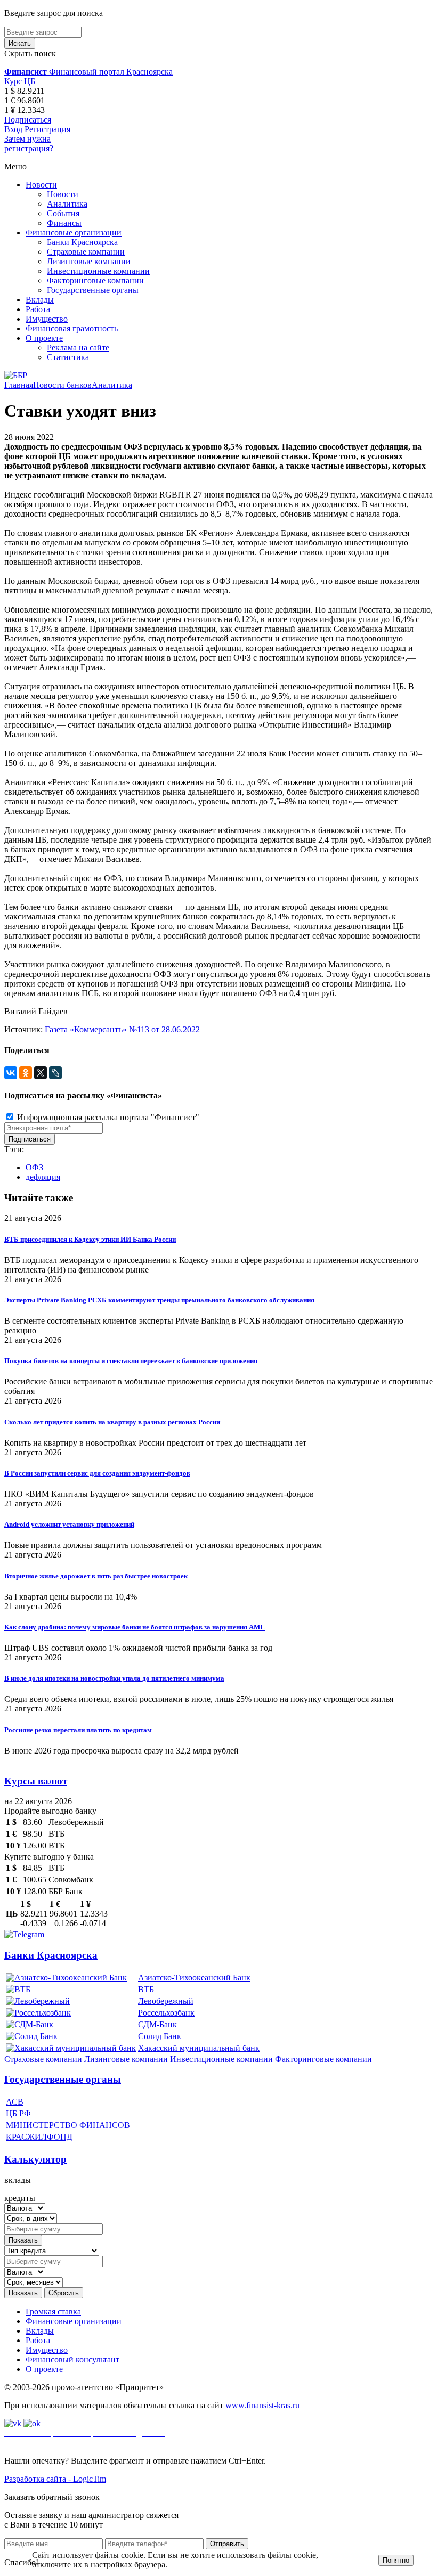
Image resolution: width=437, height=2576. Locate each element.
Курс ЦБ (20, 81)
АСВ (15, 2102)
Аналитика (67, 204)
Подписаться (28, 120)
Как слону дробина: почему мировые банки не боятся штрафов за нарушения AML (135, 1627)
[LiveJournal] (55, 1073)
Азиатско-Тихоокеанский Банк (194, 1978)
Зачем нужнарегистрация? (29, 144)
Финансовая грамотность (72, 328)
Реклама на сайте (78, 348)
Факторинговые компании (95, 280)
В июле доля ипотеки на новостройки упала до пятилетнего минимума (114, 1678)
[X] (41, 1073)
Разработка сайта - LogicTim (55, 2479)
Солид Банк (160, 2036)
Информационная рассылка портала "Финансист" (107, 1117)
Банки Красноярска (82, 242)
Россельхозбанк (166, 2013)
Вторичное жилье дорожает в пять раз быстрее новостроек (96, 1576)
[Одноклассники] (26, 1073)
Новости (41, 185)
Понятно (396, 2560)
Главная (19, 385)
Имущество (47, 319)
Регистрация (47, 129)
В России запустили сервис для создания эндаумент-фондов (97, 1473)
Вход (13, 129)
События (63, 213)
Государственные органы (93, 290)
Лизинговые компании (89, 261)
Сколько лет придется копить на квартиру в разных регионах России (112, 1422)
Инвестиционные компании (98, 271)
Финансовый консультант (72, 2359)
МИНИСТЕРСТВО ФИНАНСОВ (68, 2125)
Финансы (64, 223)
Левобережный (166, 2001)
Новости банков (62, 385)
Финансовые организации (74, 233)
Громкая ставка (53, 2312)
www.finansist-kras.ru (262, 2405)
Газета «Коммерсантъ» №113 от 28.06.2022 (122, 1029)
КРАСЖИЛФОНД (39, 2137)
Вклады (40, 300)
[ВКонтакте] (11, 1073)
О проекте (44, 338)
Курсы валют (36, 1781)
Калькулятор (35, 2159)
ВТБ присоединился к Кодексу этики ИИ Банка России (90, 1239)
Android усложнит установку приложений (69, 1524)
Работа (38, 309)
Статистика (68, 357)
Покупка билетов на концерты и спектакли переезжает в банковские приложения (131, 1361)
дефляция (43, 1177)
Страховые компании (86, 252)
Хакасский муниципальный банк (199, 2048)
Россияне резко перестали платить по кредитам (78, 1730)
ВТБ (146, 1989)
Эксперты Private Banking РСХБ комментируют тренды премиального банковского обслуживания (159, 1300)
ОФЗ (34, 1167)
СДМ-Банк (157, 2024)
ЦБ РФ (18, 2113)
